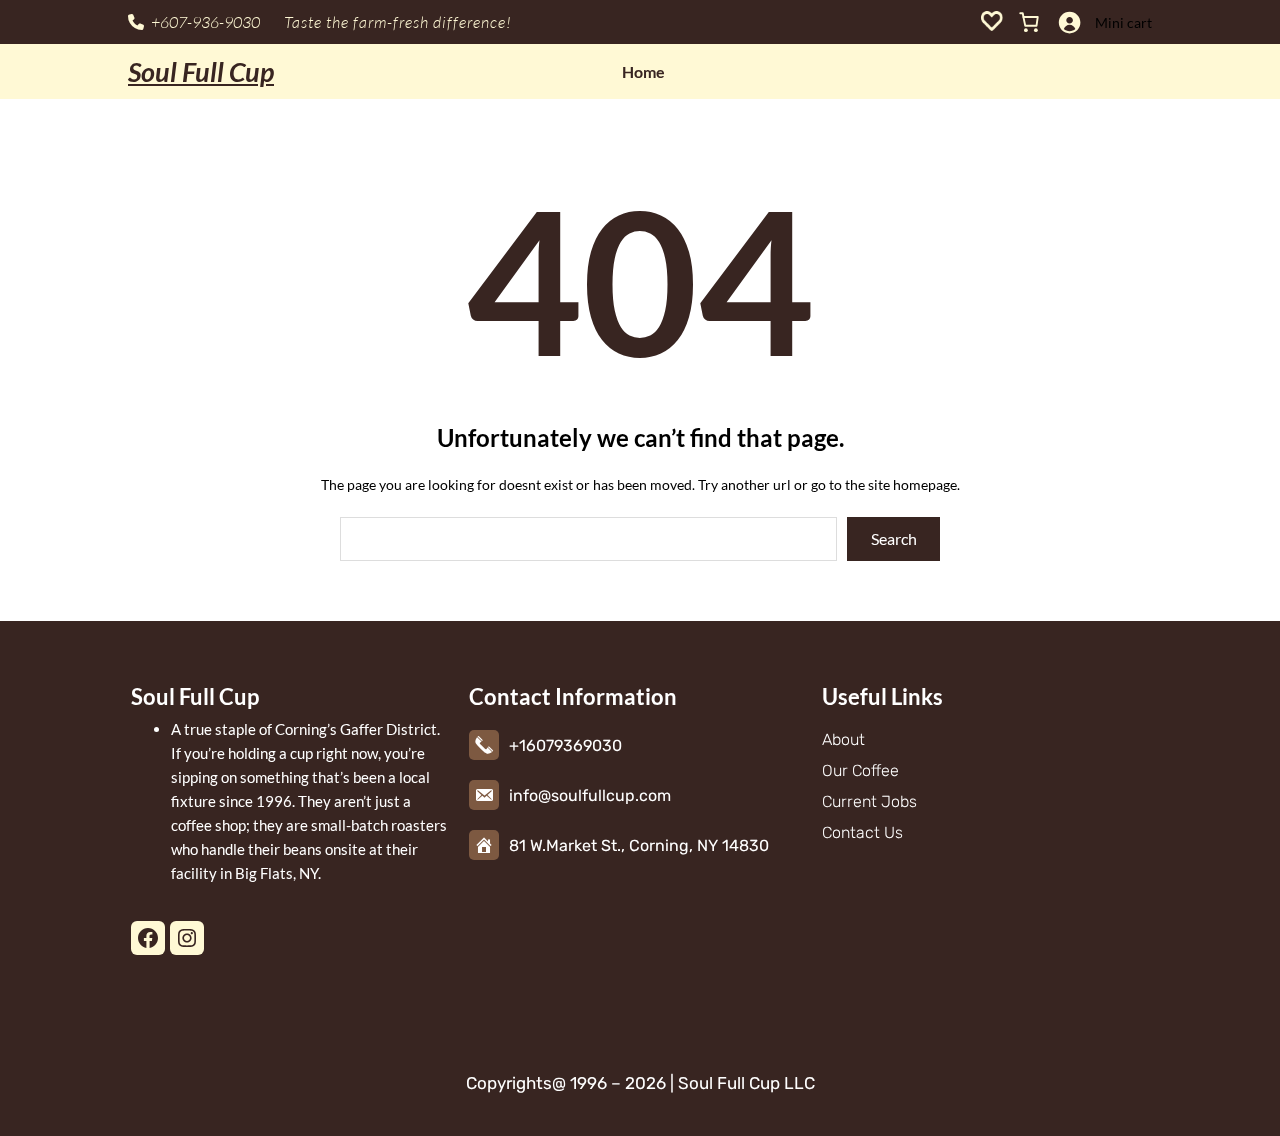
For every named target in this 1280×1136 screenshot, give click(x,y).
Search (894, 538)
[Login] (1069, 22)
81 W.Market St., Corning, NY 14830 (639, 845)
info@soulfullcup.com (590, 795)
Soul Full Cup (201, 71)
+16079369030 (565, 745)
